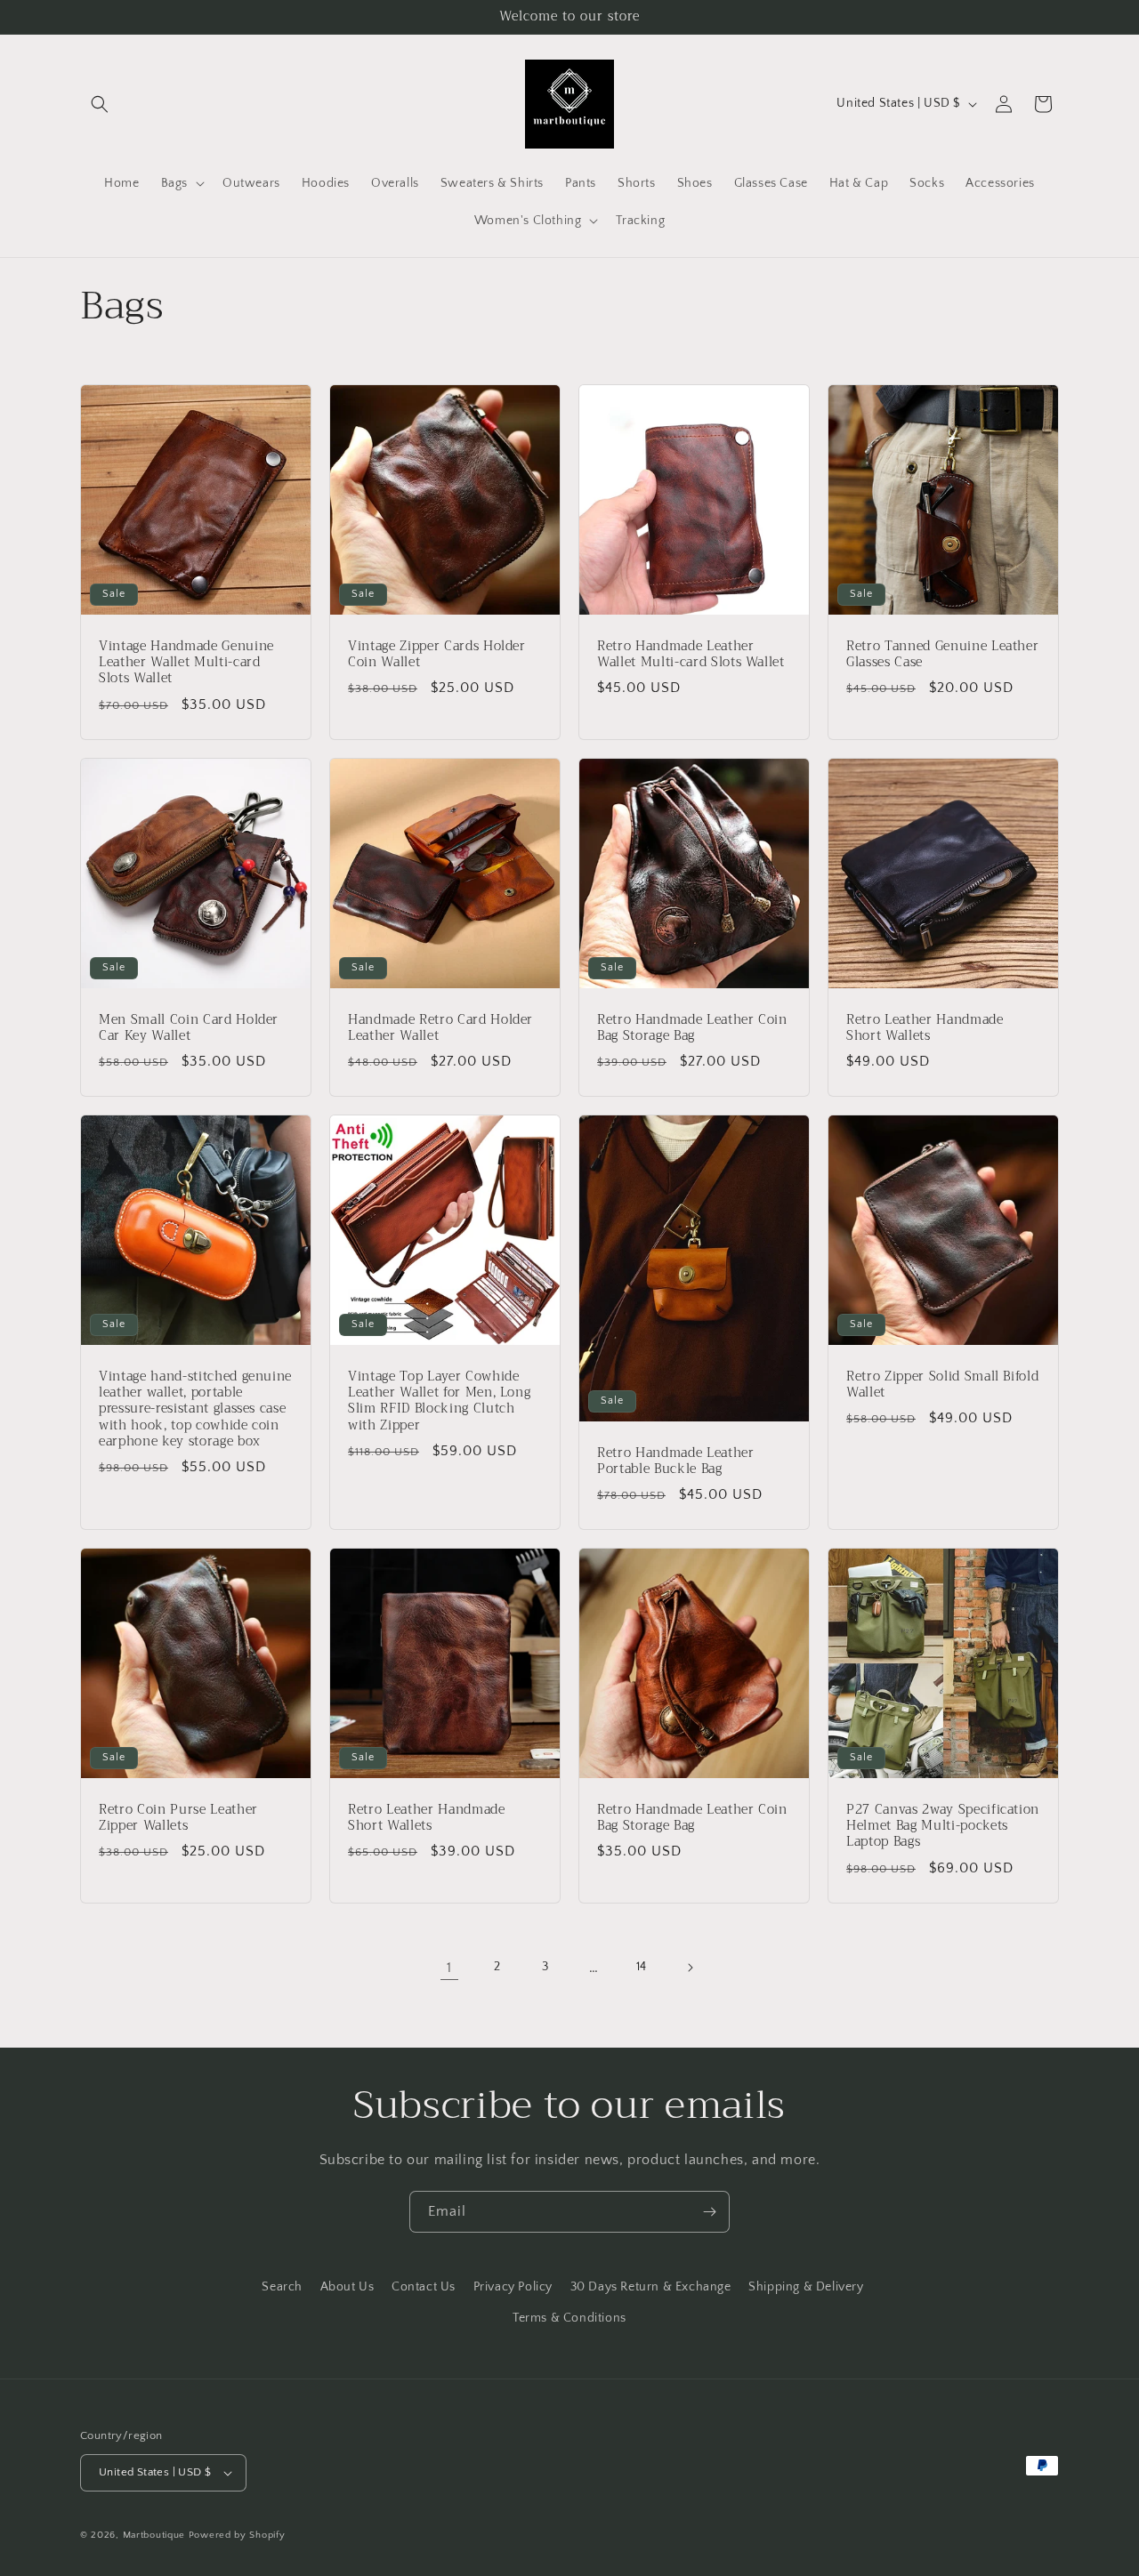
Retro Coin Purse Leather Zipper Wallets (178, 1818)
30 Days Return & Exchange (651, 2287)
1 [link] (449, 1968)
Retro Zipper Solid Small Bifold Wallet (942, 1385)
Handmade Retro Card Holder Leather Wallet (440, 1028)
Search (282, 2287)
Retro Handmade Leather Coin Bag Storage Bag (692, 1028)
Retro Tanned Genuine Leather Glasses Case (942, 655)
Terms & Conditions (569, 2318)
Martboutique (154, 2535)
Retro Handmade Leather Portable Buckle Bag (676, 1461)
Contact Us (424, 2287)
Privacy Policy (513, 2287)
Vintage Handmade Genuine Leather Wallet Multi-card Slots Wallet (186, 663)
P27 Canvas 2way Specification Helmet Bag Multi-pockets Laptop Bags (943, 1827)
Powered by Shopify (237, 2535)
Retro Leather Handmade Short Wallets (925, 1028)
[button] (100, 104)
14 (642, 1967)
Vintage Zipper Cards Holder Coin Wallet (437, 655)
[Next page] (690, 1968)
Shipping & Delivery (806, 2287)
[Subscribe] (709, 2212)
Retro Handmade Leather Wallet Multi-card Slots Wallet (691, 655)
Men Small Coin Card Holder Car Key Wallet (189, 1028)
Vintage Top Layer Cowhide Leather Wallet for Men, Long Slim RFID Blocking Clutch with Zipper (439, 1401)
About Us (347, 2287)
